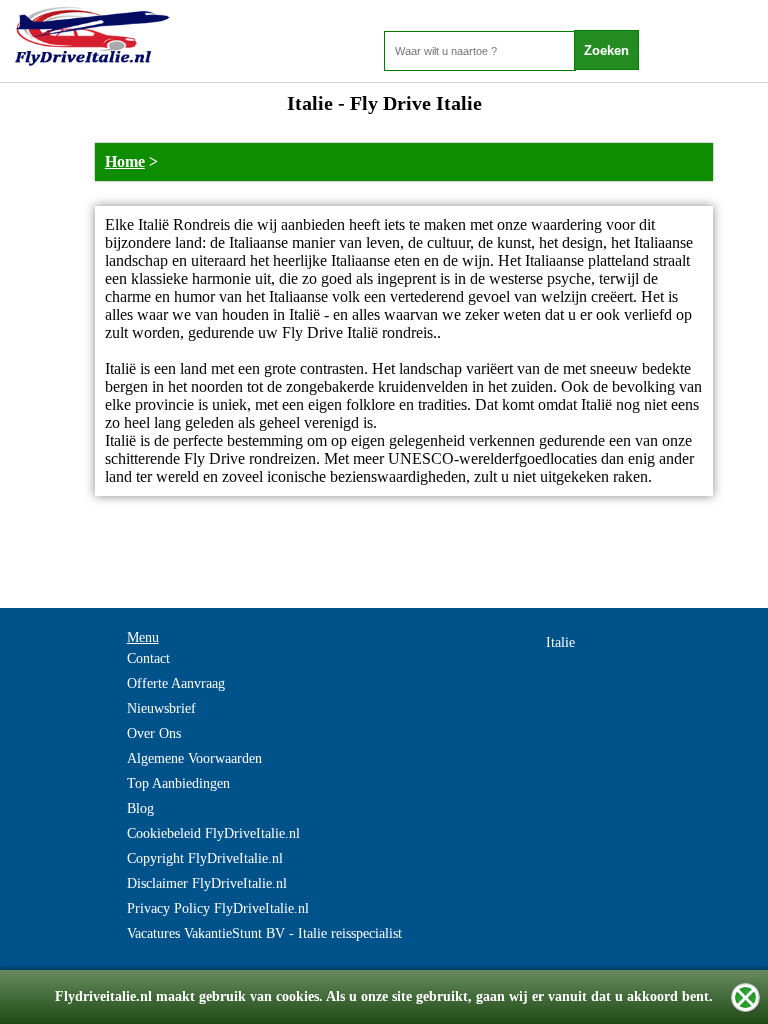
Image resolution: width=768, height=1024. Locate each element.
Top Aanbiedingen (178, 783)
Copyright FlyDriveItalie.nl (205, 858)
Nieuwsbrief (161, 708)
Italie (560, 642)
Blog (140, 808)
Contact (148, 658)
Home (125, 161)
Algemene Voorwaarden (194, 758)
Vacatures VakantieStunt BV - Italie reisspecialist (264, 933)
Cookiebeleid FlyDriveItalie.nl (213, 833)
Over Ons (154, 733)
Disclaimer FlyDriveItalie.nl (207, 883)
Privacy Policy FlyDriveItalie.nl (218, 908)
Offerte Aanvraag (176, 683)
